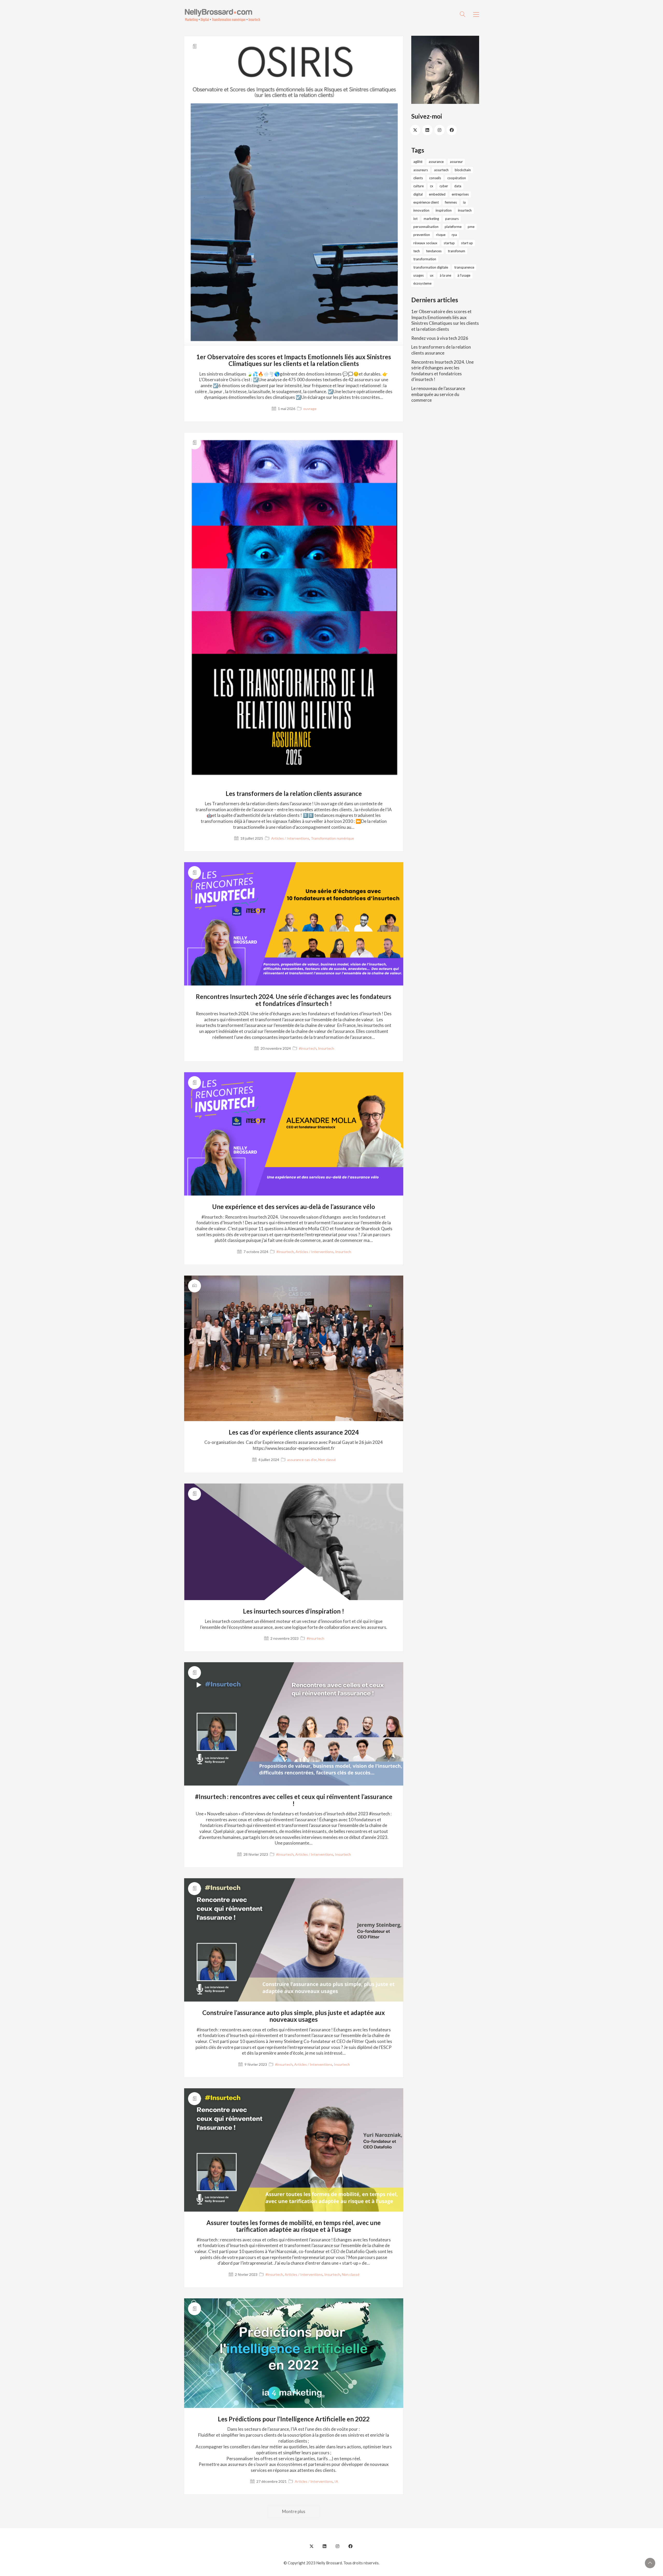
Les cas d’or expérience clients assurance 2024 (294, 1432)
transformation (425, 259)
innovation (421, 210)
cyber (444, 186)
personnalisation (426, 227)
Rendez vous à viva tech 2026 (440, 338)
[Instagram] (439, 130)
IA (336, 2481)
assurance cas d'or (302, 1460)
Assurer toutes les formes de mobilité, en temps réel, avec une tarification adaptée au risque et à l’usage (294, 2226)
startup (449, 243)
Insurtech (326, 1048)
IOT (415, 219)
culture (419, 186)
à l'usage (464, 275)
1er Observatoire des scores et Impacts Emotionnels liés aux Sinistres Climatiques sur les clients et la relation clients (294, 360)
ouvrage (310, 409)
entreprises (460, 194)
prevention (422, 235)
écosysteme (422, 283)
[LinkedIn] (427, 130)
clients (418, 178)
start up (467, 243)
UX (432, 275)
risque (441, 235)
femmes (451, 202)
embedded (437, 194)
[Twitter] (415, 130)
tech (417, 251)
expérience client (426, 202)
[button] (476, 15)
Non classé (327, 1460)
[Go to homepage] (223, 15)
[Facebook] (452, 130)
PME (471, 227)
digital (418, 194)
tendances (434, 251)
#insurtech (308, 1048)
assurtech (441, 170)
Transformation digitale (431, 267)
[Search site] (463, 15)
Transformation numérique (332, 838)
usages (419, 275)
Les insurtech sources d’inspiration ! (294, 1611)
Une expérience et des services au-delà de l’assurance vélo (294, 1207)
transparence (464, 267)
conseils (435, 178)
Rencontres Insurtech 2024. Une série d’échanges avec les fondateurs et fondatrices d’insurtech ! (294, 1000)
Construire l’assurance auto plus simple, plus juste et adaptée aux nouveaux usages (294, 2016)
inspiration (444, 210)
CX (432, 186)
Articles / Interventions (290, 838)
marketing (431, 219)
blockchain (463, 170)
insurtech (465, 210)
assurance (436, 162)
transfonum (456, 251)
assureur (456, 162)
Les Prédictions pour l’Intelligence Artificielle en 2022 (294, 2419)
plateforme (453, 227)
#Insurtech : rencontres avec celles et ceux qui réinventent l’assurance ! (294, 1800)
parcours (452, 219)
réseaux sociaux (425, 243)
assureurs (421, 170)
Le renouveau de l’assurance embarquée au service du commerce (438, 394)
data (458, 186)
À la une (445, 275)
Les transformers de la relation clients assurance (294, 794)
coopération (457, 178)
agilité (418, 162)
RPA (454, 235)
